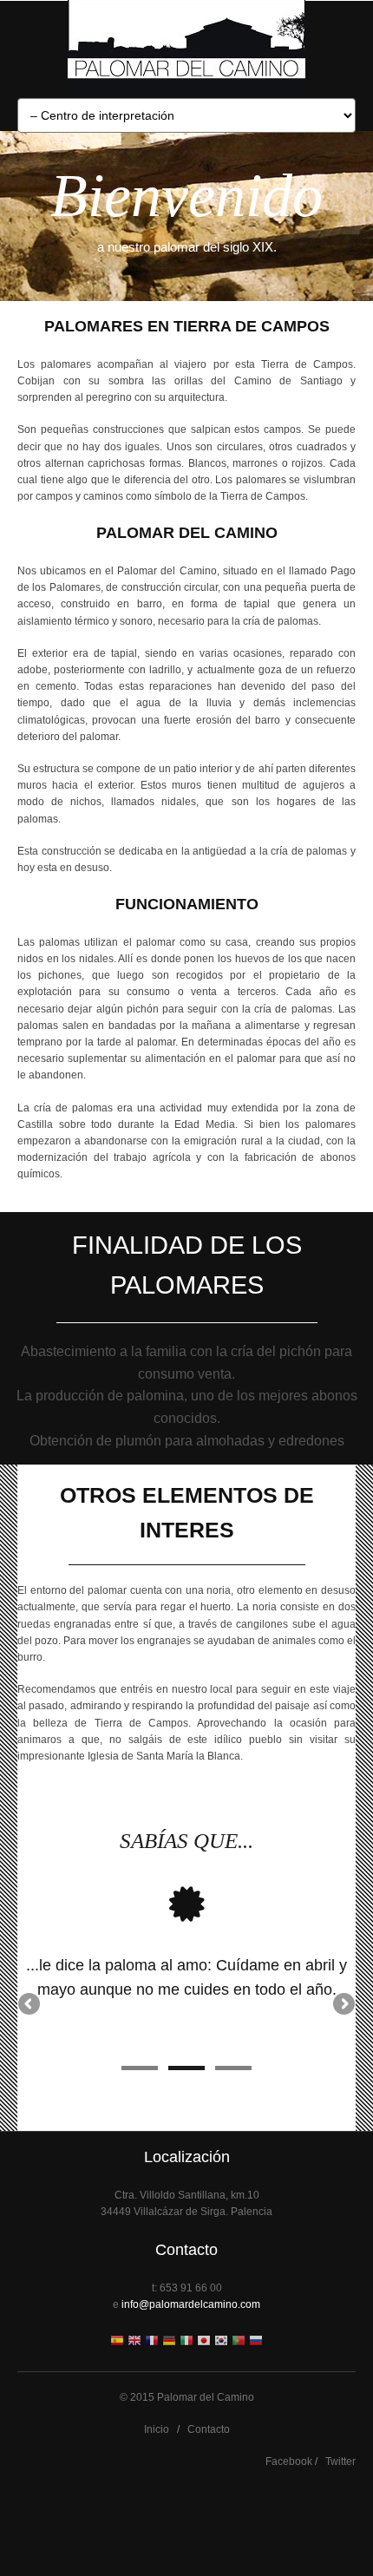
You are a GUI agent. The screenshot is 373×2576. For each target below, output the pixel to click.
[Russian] (256, 2342)
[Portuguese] (239, 2342)
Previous (30, 2005)
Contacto (209, 2429)
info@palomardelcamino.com (191, 2304)
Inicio (157, 2429)
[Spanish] (117, 2342)
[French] (152, 2342)
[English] (134, 2342)
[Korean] (221, 2342)
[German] (169, 2342)
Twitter (340, 2461)
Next (343, 2005)
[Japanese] (204, 2342)
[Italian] (186, 2342)
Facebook (289, 2461)
